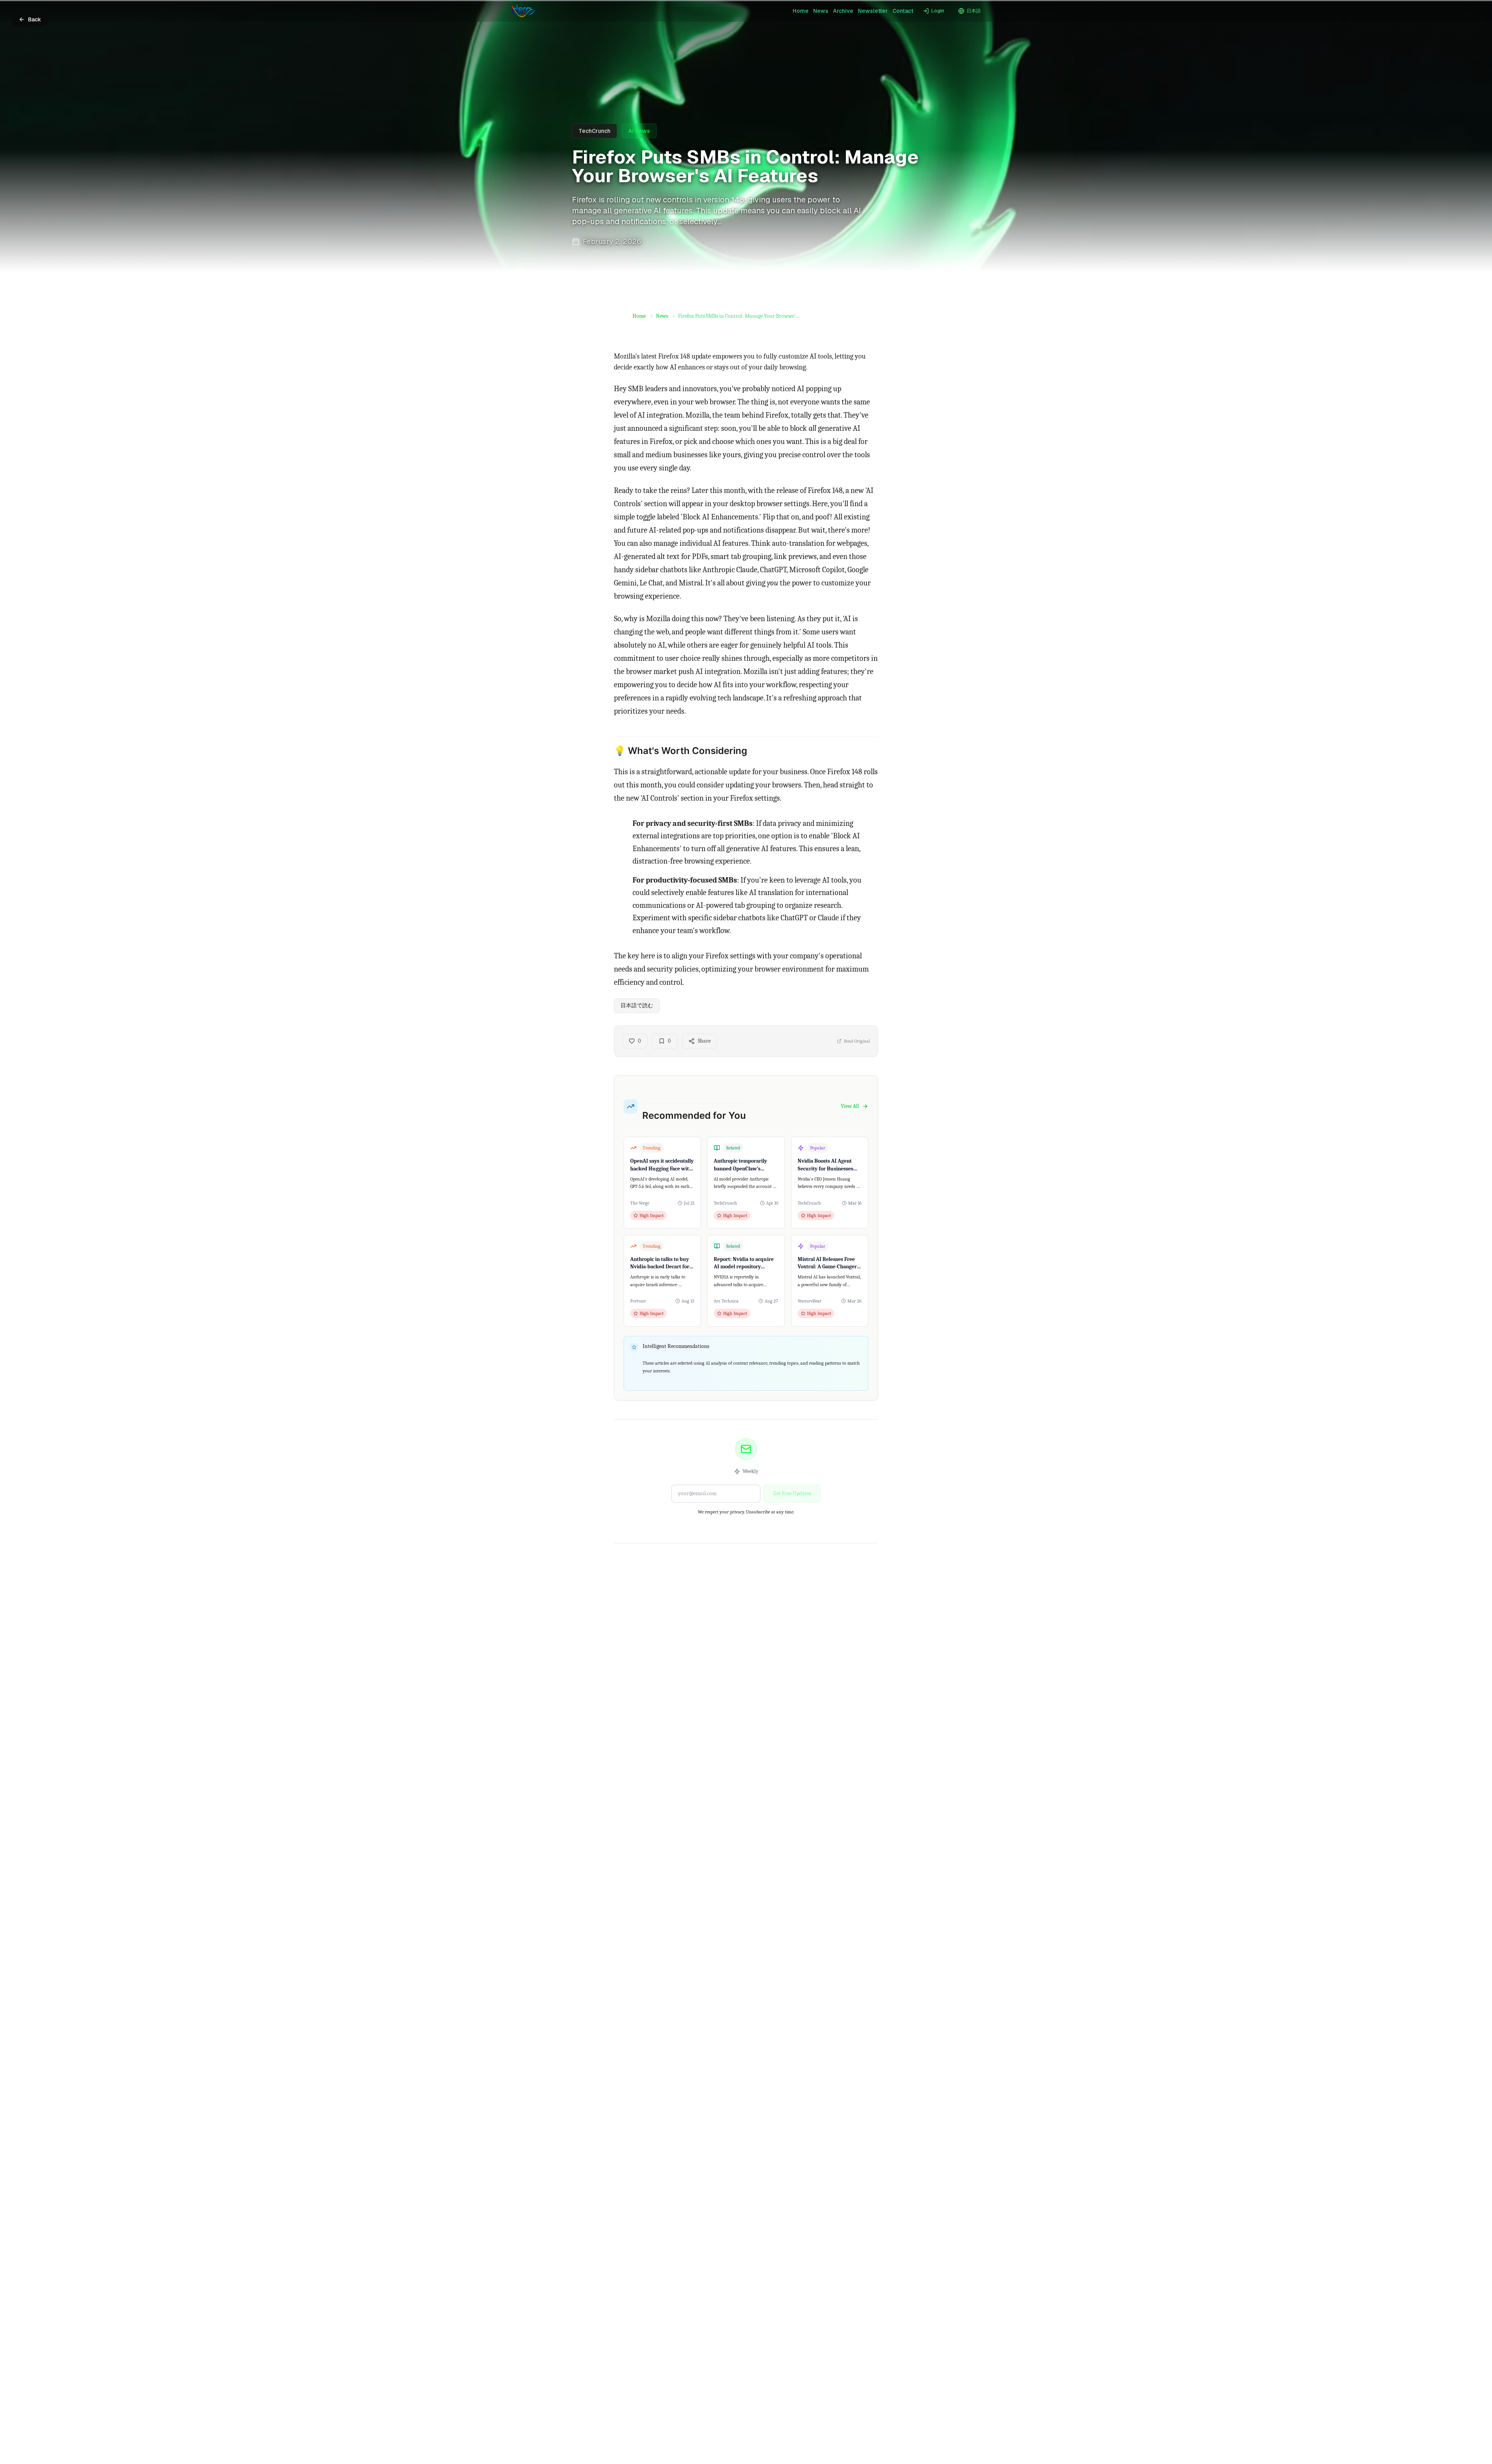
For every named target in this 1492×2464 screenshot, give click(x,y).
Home (801, 11)
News (821, 11)
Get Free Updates (792, 1493)
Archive (843, 11)
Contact (903, 11)
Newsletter (873, 11)
